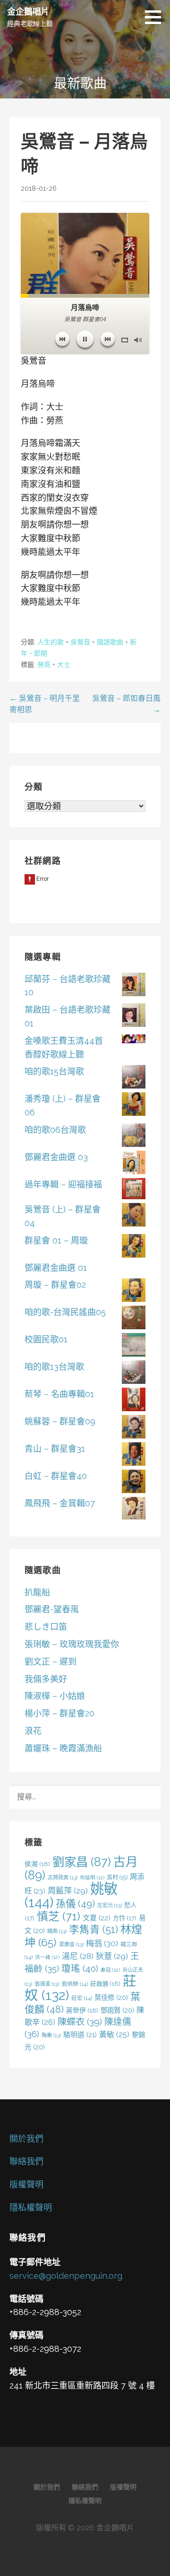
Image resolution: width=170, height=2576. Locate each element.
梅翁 (102, 1943)
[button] (156, 17)
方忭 (125, 1918)
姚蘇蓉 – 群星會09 (60, 1421)
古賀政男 (63, 1877)
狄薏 (112, 1956)
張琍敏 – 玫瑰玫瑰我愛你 (72, 1644)
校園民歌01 (46, 1339)
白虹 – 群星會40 (56, 1476)
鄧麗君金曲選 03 (56, 1157)
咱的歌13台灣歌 (54, 1367)
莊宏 (82, 1998)
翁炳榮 (75, 1984)
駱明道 (80, 2035)
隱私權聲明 (31, 2207)
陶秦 (51, 2035)
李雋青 (93, 1930)
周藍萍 (68, 1891)
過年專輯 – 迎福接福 (63, 1184)
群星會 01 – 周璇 (56, 1240)
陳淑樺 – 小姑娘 (55, 1696)
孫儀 (75, 1904)
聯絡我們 (26, 2161)
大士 (64, 665)
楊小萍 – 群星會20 (59, 1713)
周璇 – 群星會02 (55, 1285)
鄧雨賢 (117, 2010)
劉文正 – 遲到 (51, 1662)
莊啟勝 (105, 1984)
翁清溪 (47, 1984)
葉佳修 (111, 1997)
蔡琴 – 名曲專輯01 (59, 1394)
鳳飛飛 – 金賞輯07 (60, 1503)
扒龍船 (37, 1592)
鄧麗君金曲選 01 (56, 1268)
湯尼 (78, 1956)
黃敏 (114, 2035)
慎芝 (59, 1916)
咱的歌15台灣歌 (54, 1071)
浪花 (33, 1731)
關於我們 (26, 2139)
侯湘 (37, 1864)
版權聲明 (26, 2184)
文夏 (97, 1918)
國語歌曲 (110, 642)
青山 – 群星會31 (55, 1449)
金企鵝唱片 (28, 11)
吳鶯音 (80, 642)
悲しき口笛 (46, 1627)
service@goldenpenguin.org (66, 2276)
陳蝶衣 (80, 2022)
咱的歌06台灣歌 (55, 1130)
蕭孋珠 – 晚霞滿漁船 (63, 1748)
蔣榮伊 (82, 2010)
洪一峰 (47, 1957)
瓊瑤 (80, 1969)
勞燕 (44, 665)
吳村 (117, 1877)
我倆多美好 (46, 1679)
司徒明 (92, 1877)
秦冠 (110, 1970)
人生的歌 (51, 642)
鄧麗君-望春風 (52, 1609)
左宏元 (110, 1905)
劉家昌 (82, 1862)
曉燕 (57, 1931)
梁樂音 (71, 1944)
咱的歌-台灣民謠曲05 (65, 1312)
